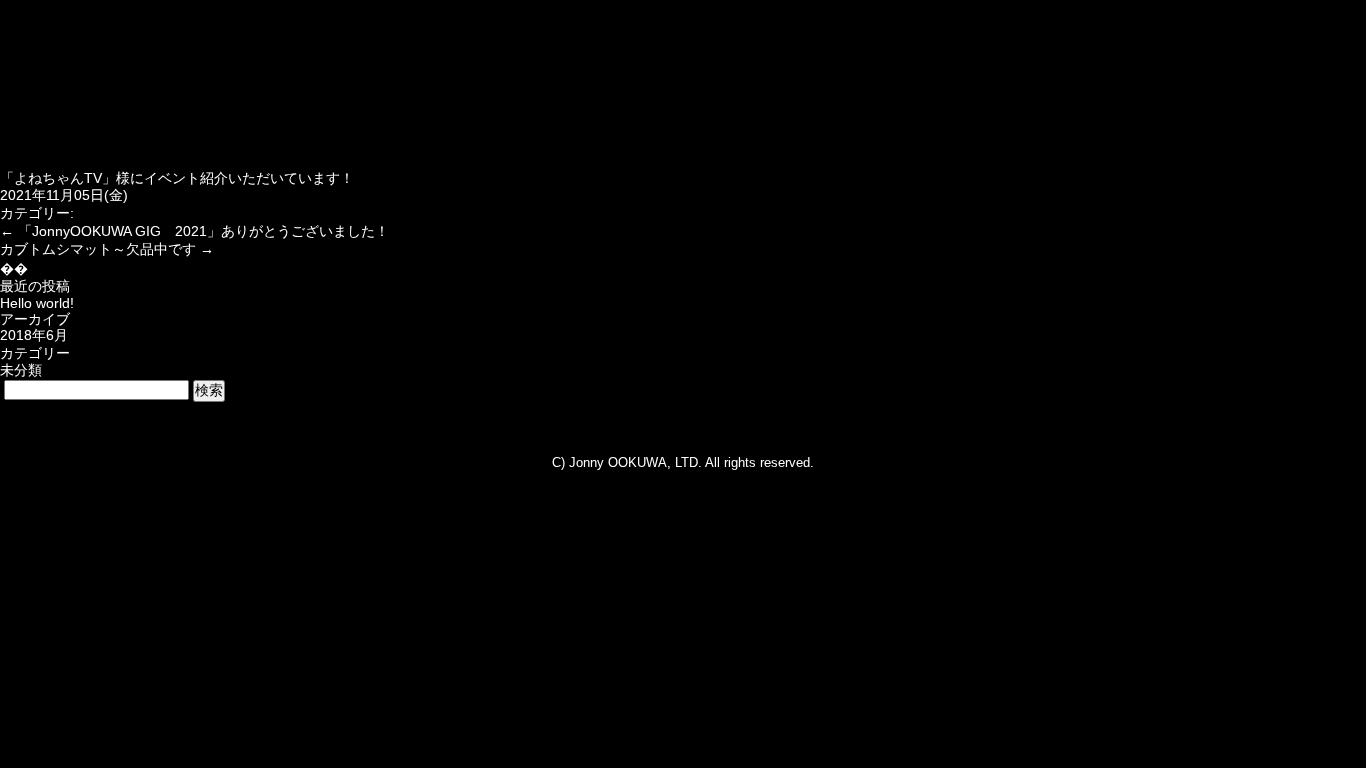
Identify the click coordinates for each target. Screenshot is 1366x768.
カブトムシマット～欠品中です (107, 249)
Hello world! (37, 303)
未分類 (21, 370)
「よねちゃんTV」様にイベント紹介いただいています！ (177, 178)
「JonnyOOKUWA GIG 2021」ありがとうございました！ (194, 231)
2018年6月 (34, 335)
